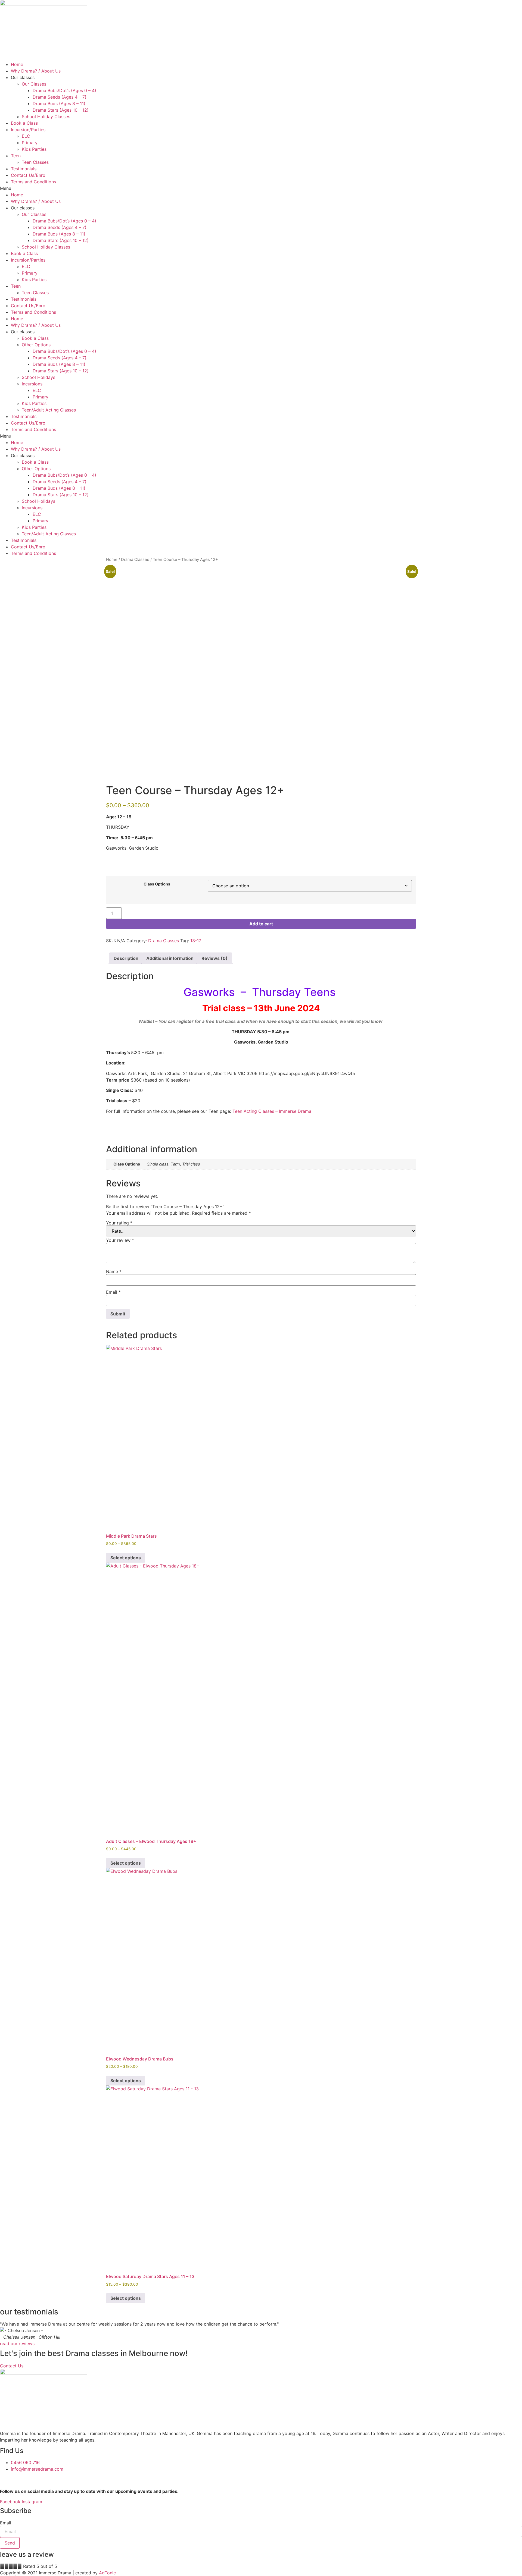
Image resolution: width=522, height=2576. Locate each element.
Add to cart (261, 924)
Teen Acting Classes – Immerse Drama (272, 1111)
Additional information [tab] (170, 958)
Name (114, 1271)
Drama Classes (135, 560)
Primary (30, 143)
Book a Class (24, 123)
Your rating (119, 1223)
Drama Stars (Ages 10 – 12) (61, 110)
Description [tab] (126, 958)
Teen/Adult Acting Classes (49, 410)
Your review (120, 1240)
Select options (126, 1558)
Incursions (32, 384)
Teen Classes (35, 162)
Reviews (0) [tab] (215, 958)
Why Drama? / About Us (36, 71)
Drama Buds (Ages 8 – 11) (59, 103)
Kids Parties (34, 149)
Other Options (36, 345)
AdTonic (107, 2573)
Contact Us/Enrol (29, 175)
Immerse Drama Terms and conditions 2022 (82, 2479)
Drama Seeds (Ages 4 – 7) (60, 97)
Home (17, 64)
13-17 (196, 941)
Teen (16, 156)
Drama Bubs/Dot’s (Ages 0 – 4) (64, 90)
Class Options (157, 884)
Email (113, 1292)
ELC (26, 136)
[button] (261, 188)
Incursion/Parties (28, 130)
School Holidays (38, 377)
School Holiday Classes (46, 117)
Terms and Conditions (33, 182)
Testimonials (24, 169)
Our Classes (34, 84)
